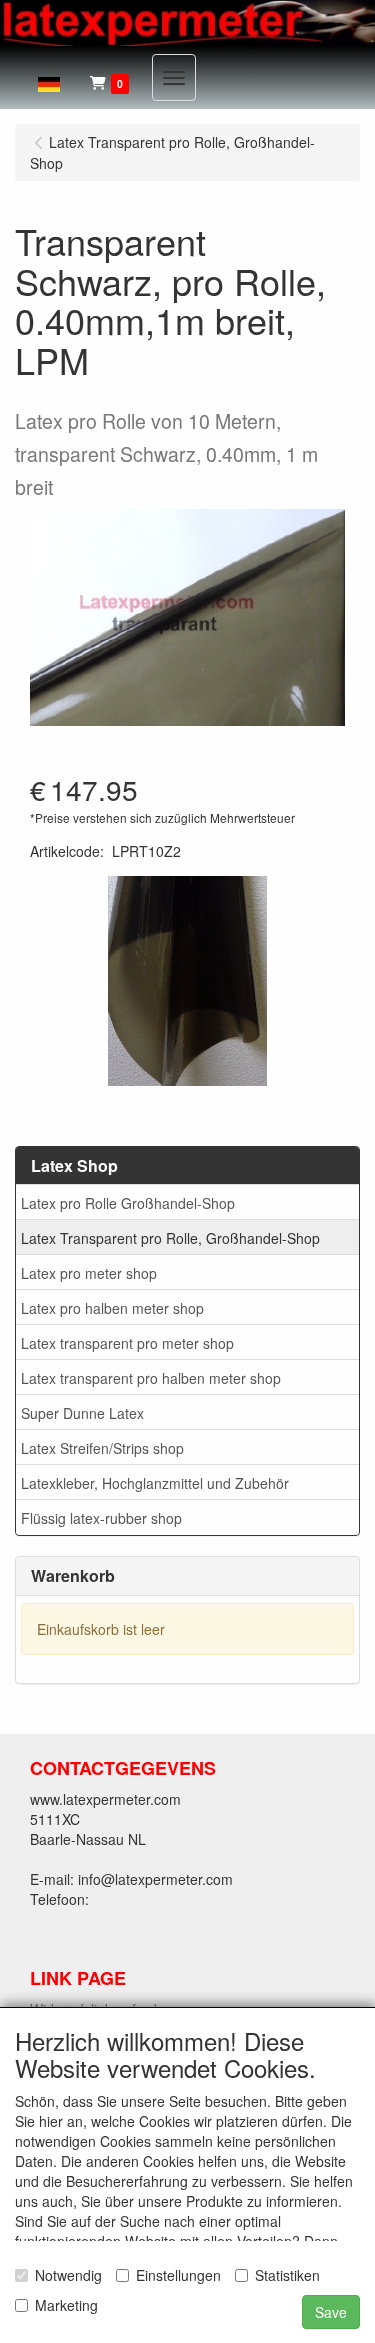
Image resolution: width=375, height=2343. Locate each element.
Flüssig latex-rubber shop (101, 1518)
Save (331, 2312)
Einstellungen (178, 2275)
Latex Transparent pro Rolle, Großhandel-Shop (170, 1238)
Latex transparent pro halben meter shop (151, 1378)
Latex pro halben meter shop (112, 1308)
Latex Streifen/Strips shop (102, 1448)
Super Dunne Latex (82, 1413)
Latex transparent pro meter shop (127, 1343)
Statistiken (287, 2275)
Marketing (66, 2305)
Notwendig (68, 2275)
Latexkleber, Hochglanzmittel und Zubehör (155, 1483)
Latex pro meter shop (89, 1273)
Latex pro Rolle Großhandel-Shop (128, 1203)
